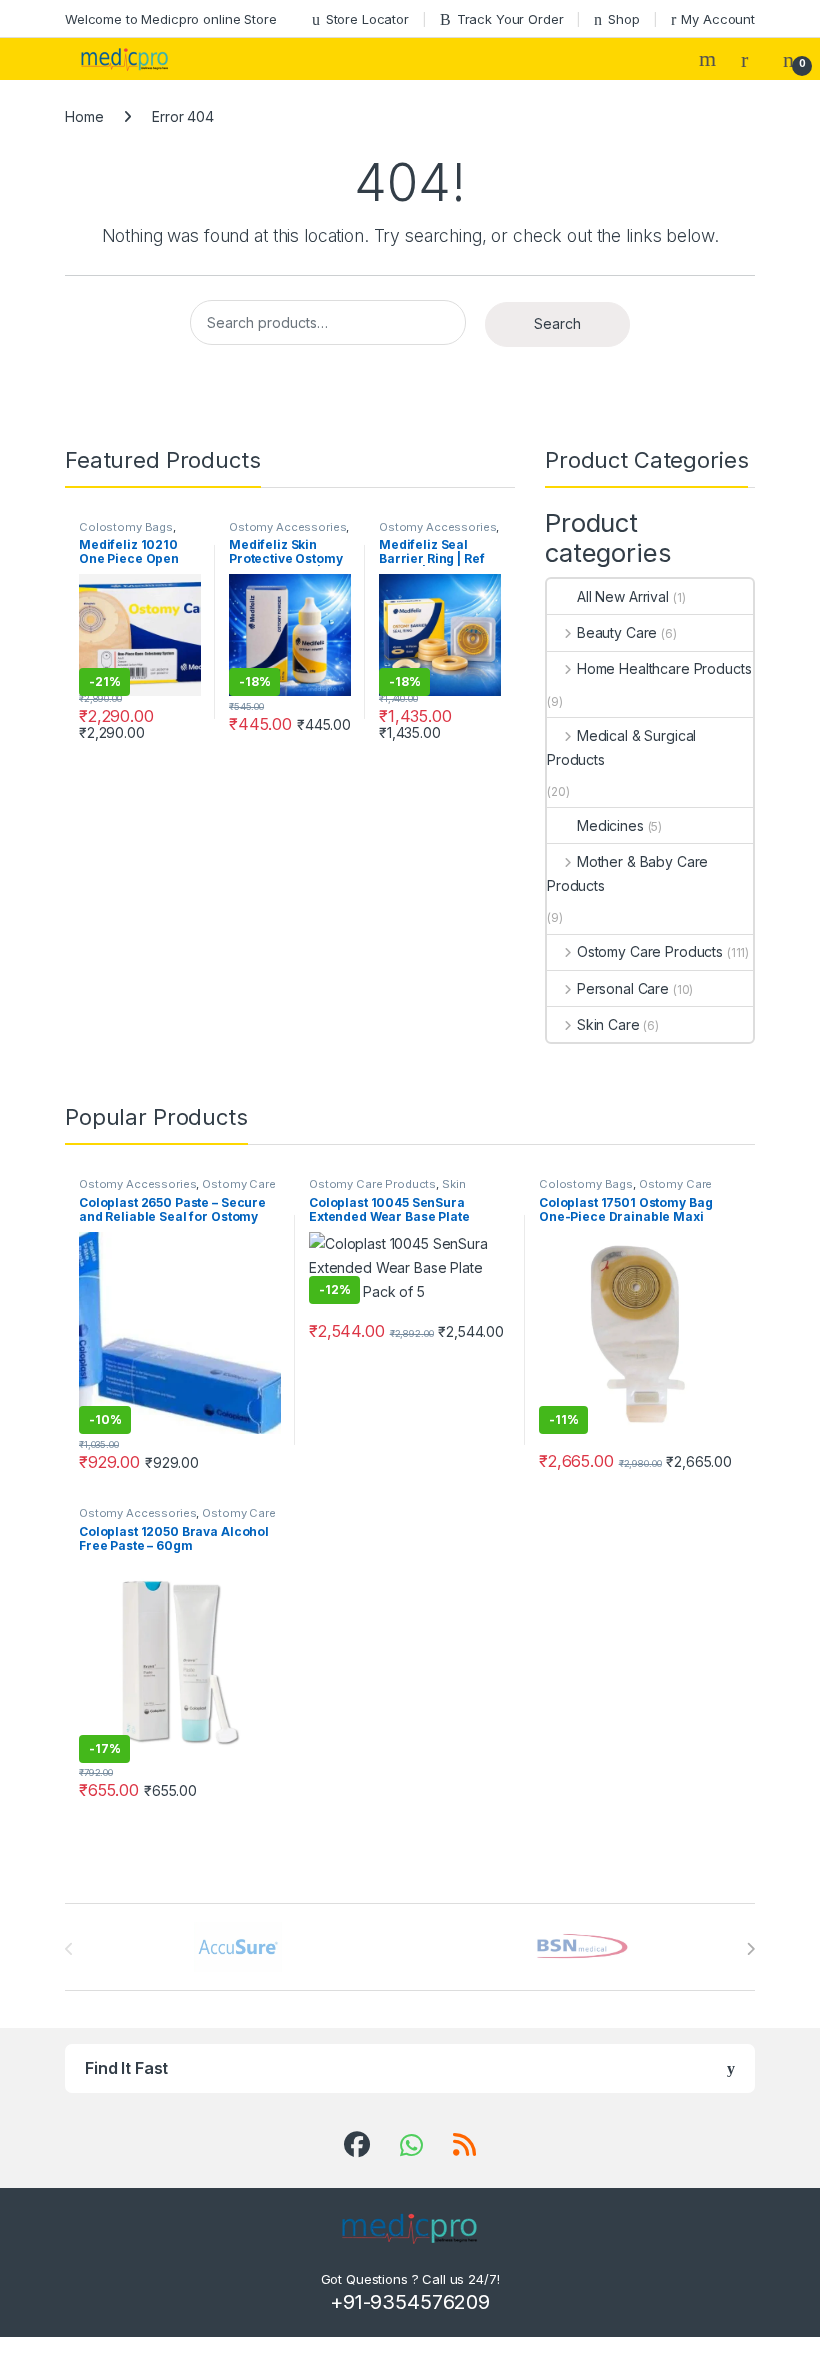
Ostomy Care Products (650, 951)
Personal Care (623, 988)
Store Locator (367, 19)
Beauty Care (617, 632)
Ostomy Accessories (287, 527)
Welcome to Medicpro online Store (171, 19)
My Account (718, 19)
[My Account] (752, 59)
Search (710, 59)
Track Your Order (510, 19)
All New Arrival (623, 596)
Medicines (610, 825)
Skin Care (608, 1024)
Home (84, 116)
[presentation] (750, 1949)
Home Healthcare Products (664, 668)
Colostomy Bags (126, 527)
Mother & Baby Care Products (627, 873)
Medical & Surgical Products (621, 747)
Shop (623, 19)
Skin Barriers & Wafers (387, 1190)
